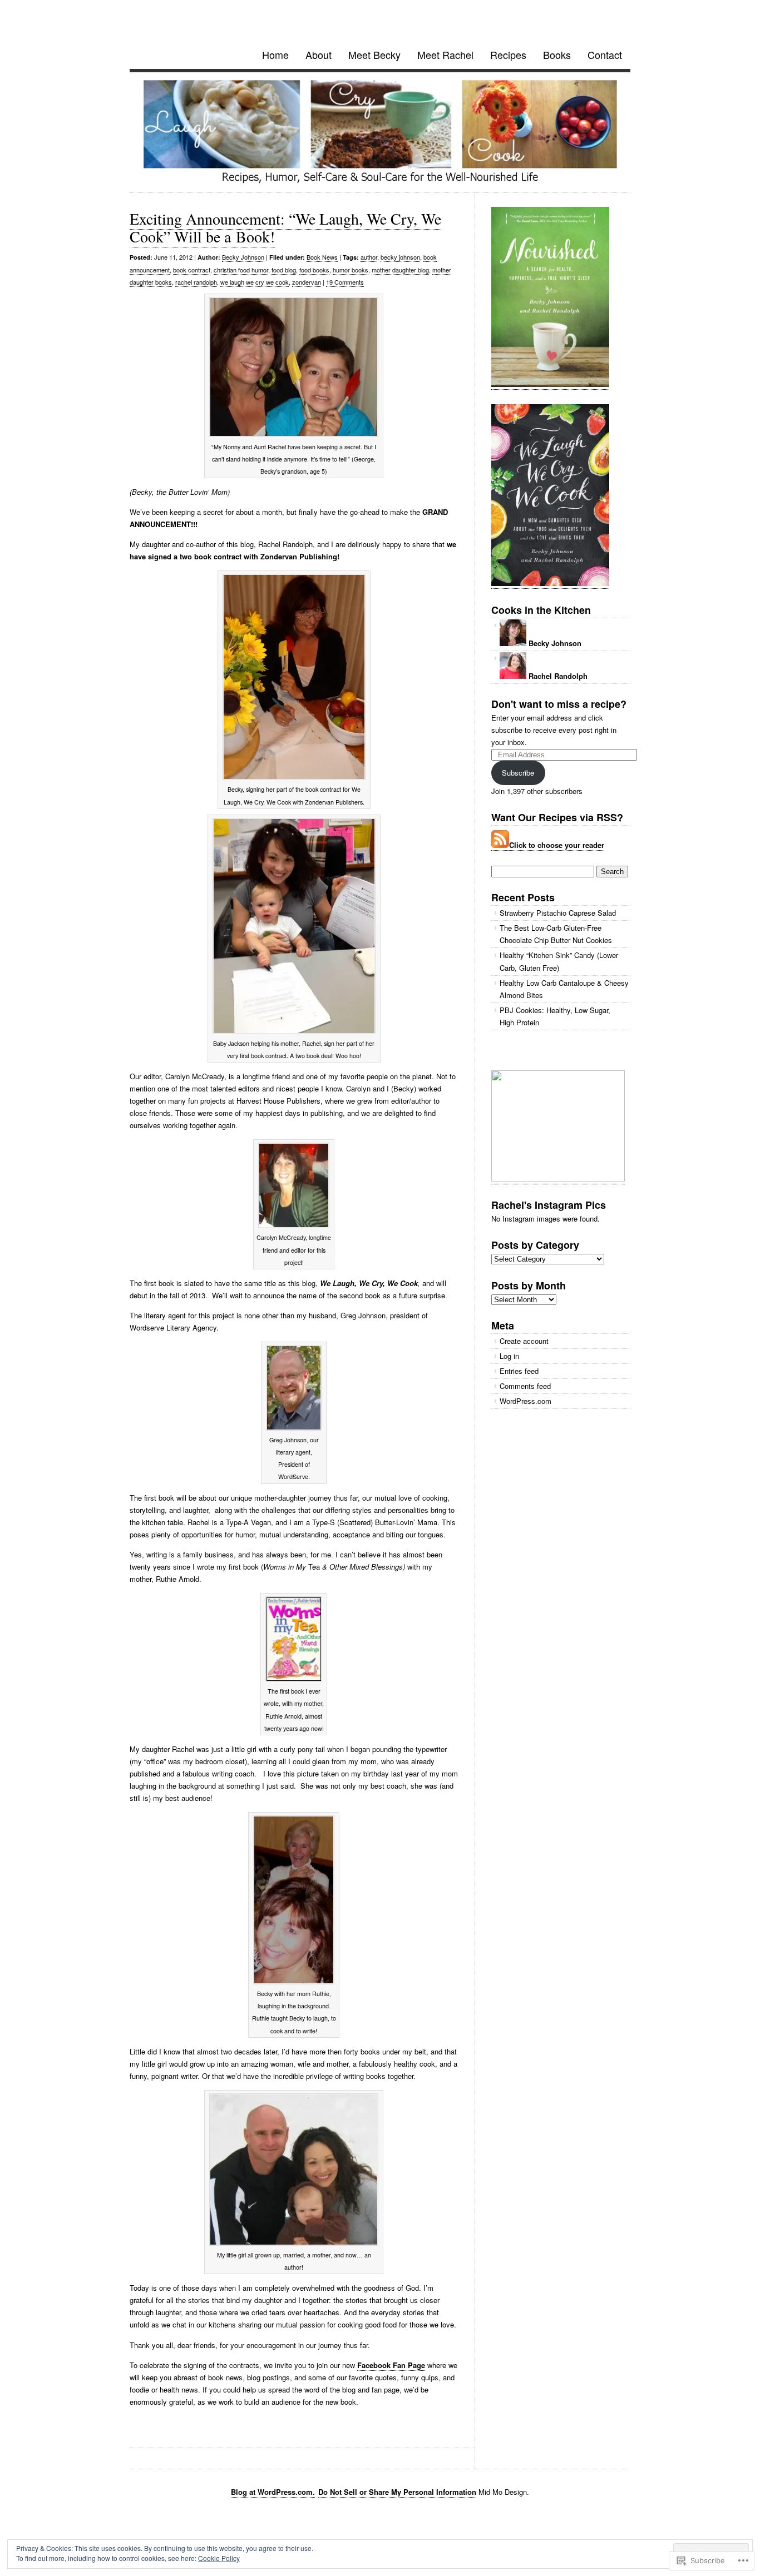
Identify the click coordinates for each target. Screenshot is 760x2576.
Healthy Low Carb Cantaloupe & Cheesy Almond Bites (564, 989)
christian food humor (241, 270)
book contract (192, 270)
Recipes (508, 54)
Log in (509, 1356)
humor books (351, 270)
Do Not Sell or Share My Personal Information (397, 2492)
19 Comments (345, 282)
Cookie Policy (219, 2558)
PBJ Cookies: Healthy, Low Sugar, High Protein (555, 1016)
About (319, 54)
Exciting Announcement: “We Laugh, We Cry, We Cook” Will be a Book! (285, 227)
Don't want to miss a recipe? (559, 704)
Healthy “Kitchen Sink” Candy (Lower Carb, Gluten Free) (559, 961)
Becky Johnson (243, 257)
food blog (284, 270)
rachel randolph (196, 282)
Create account (524, 1341)
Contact (605, 54)
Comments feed (525, 1386)
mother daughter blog (400, 270)
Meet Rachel (445, 54)
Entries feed (519, 1371)
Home (275, 54)
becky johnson (400, 257)
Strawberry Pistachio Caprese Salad (558, 913)
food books (314, 270)
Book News (322, 257)
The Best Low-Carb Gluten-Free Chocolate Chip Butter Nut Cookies (556, 934)
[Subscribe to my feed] (500, 845)
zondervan (307, 282)
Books (557, 54)
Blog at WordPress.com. (273, 2492)
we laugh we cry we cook (255, 282)
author (369, 257)
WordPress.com (525, 1401)
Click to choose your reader (557, 845)
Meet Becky (374, 54)
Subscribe (518, 773)
